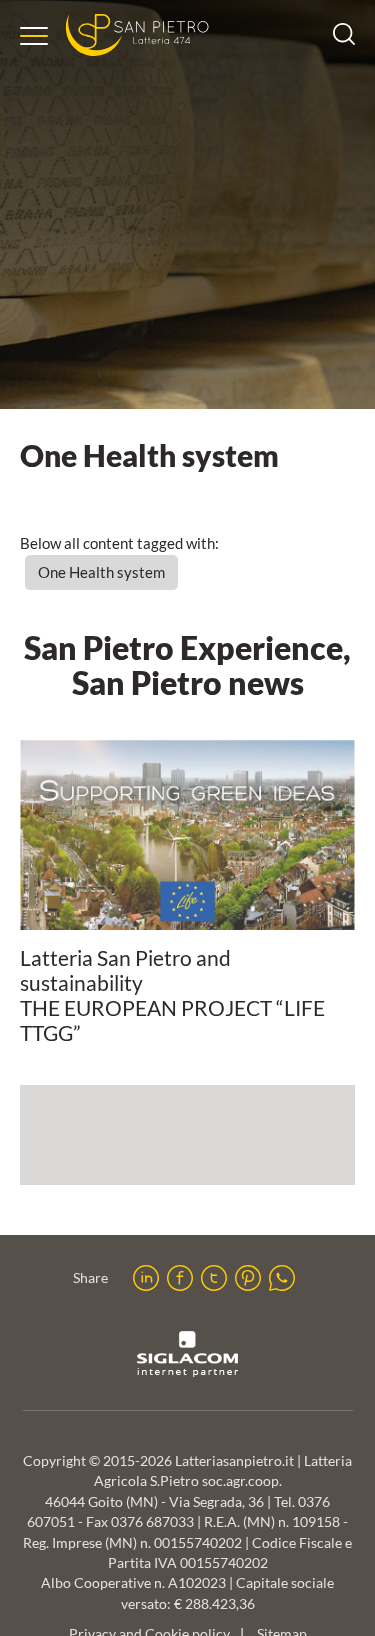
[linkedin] (146, 1278)
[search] (344, 38)
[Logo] (137, 35)
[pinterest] (248, 1278)
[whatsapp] (282, 1278)
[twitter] (214, 1278)
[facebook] (180, 1278)
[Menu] (34, 36)
